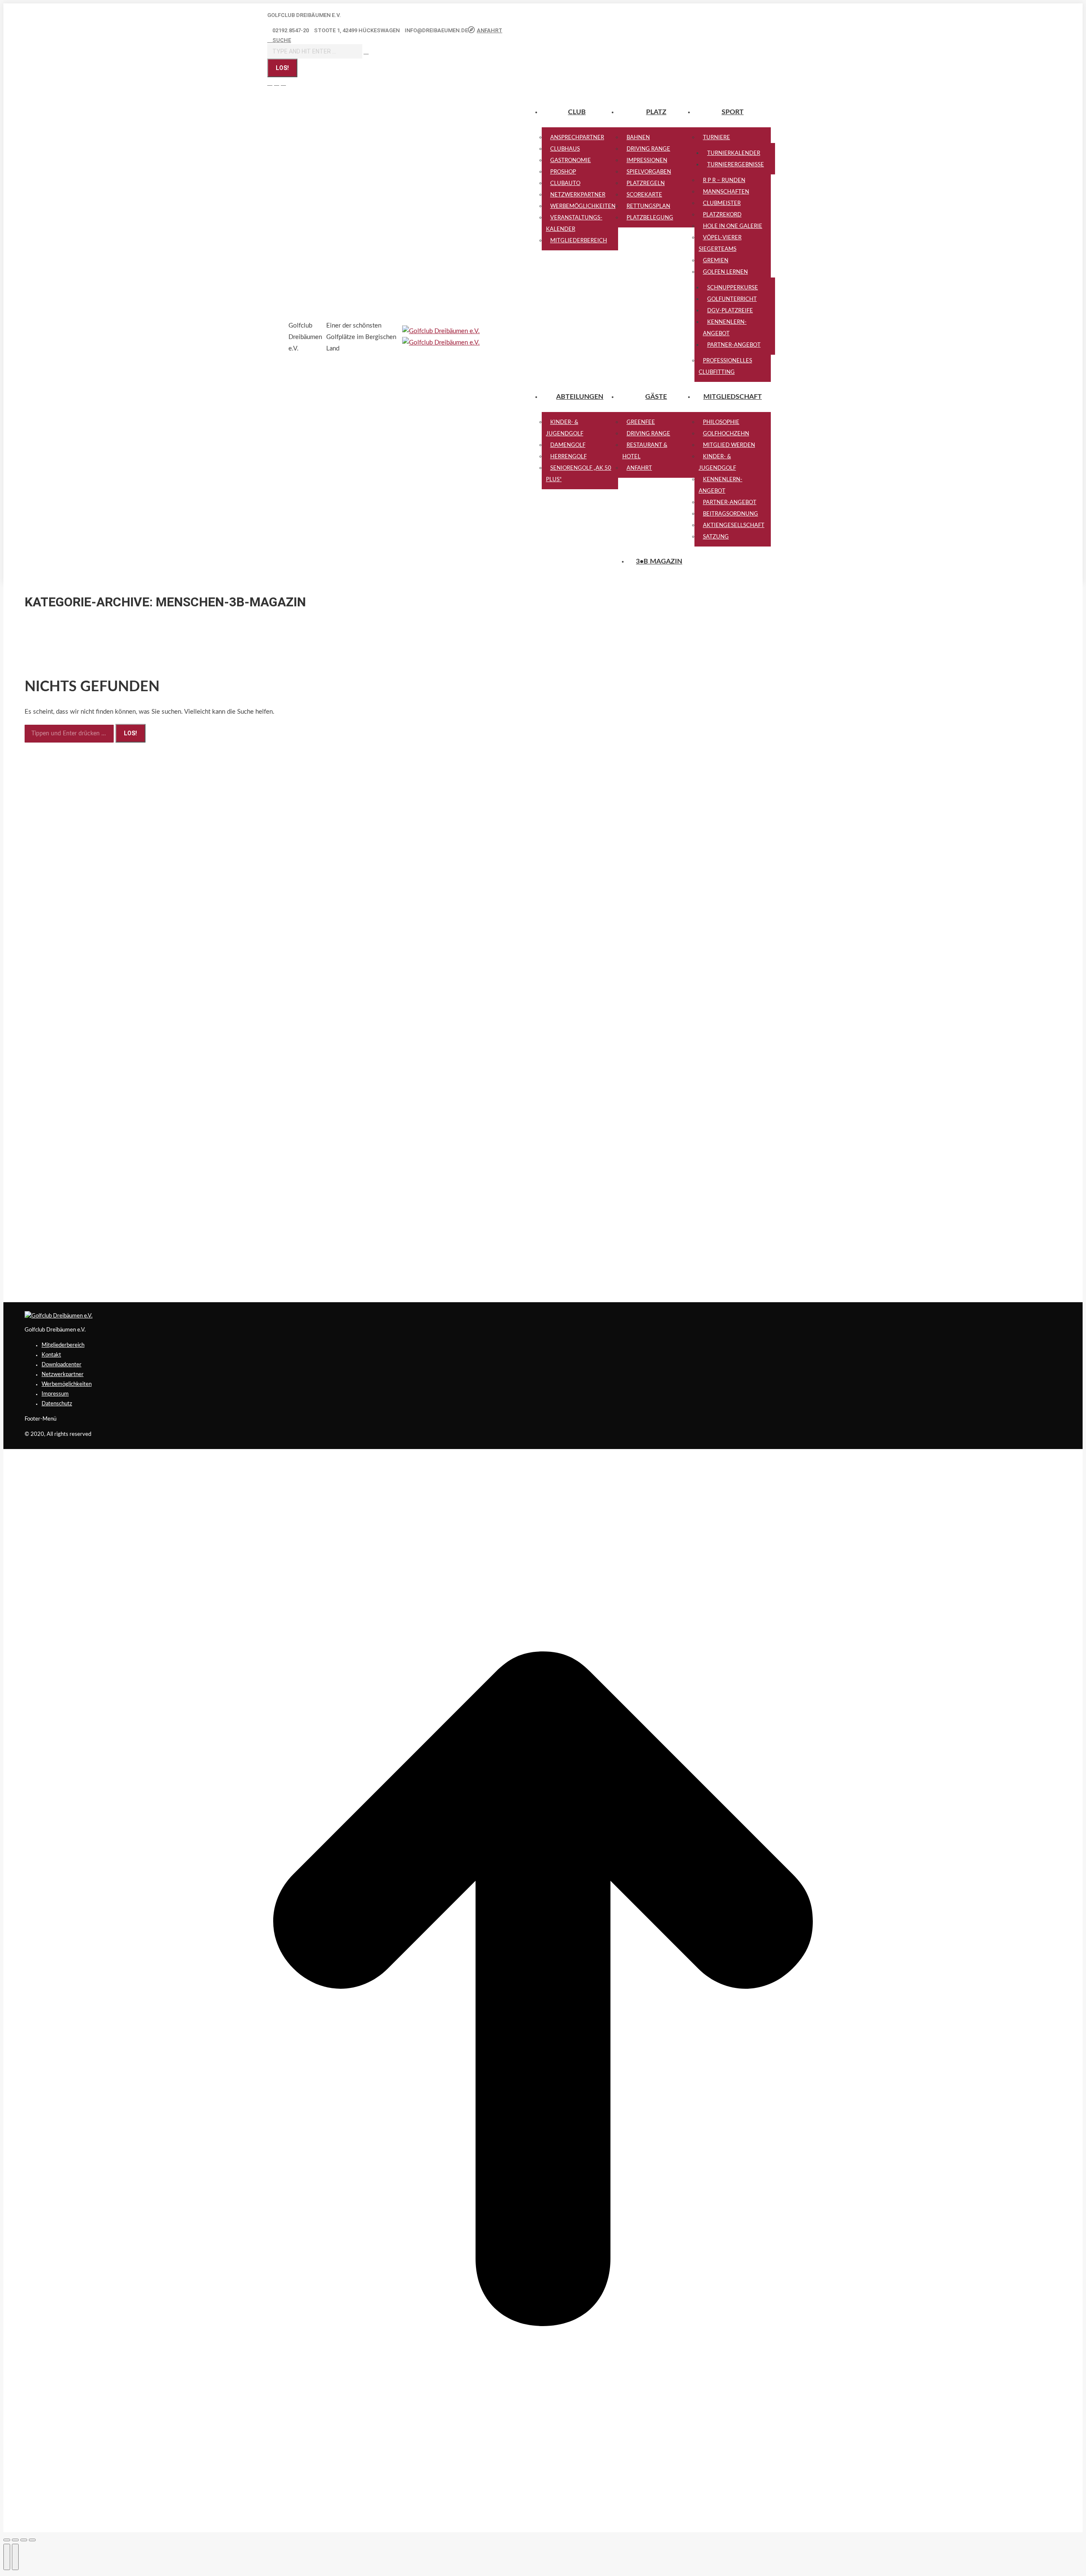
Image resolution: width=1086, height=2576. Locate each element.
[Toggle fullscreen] (24, 2540)
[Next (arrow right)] (15, 2557)
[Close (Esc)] (7, 2540)
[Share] (15, 2540)
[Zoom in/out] (32, 2540)
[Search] (366, 52)
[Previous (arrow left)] (7, 2557)
